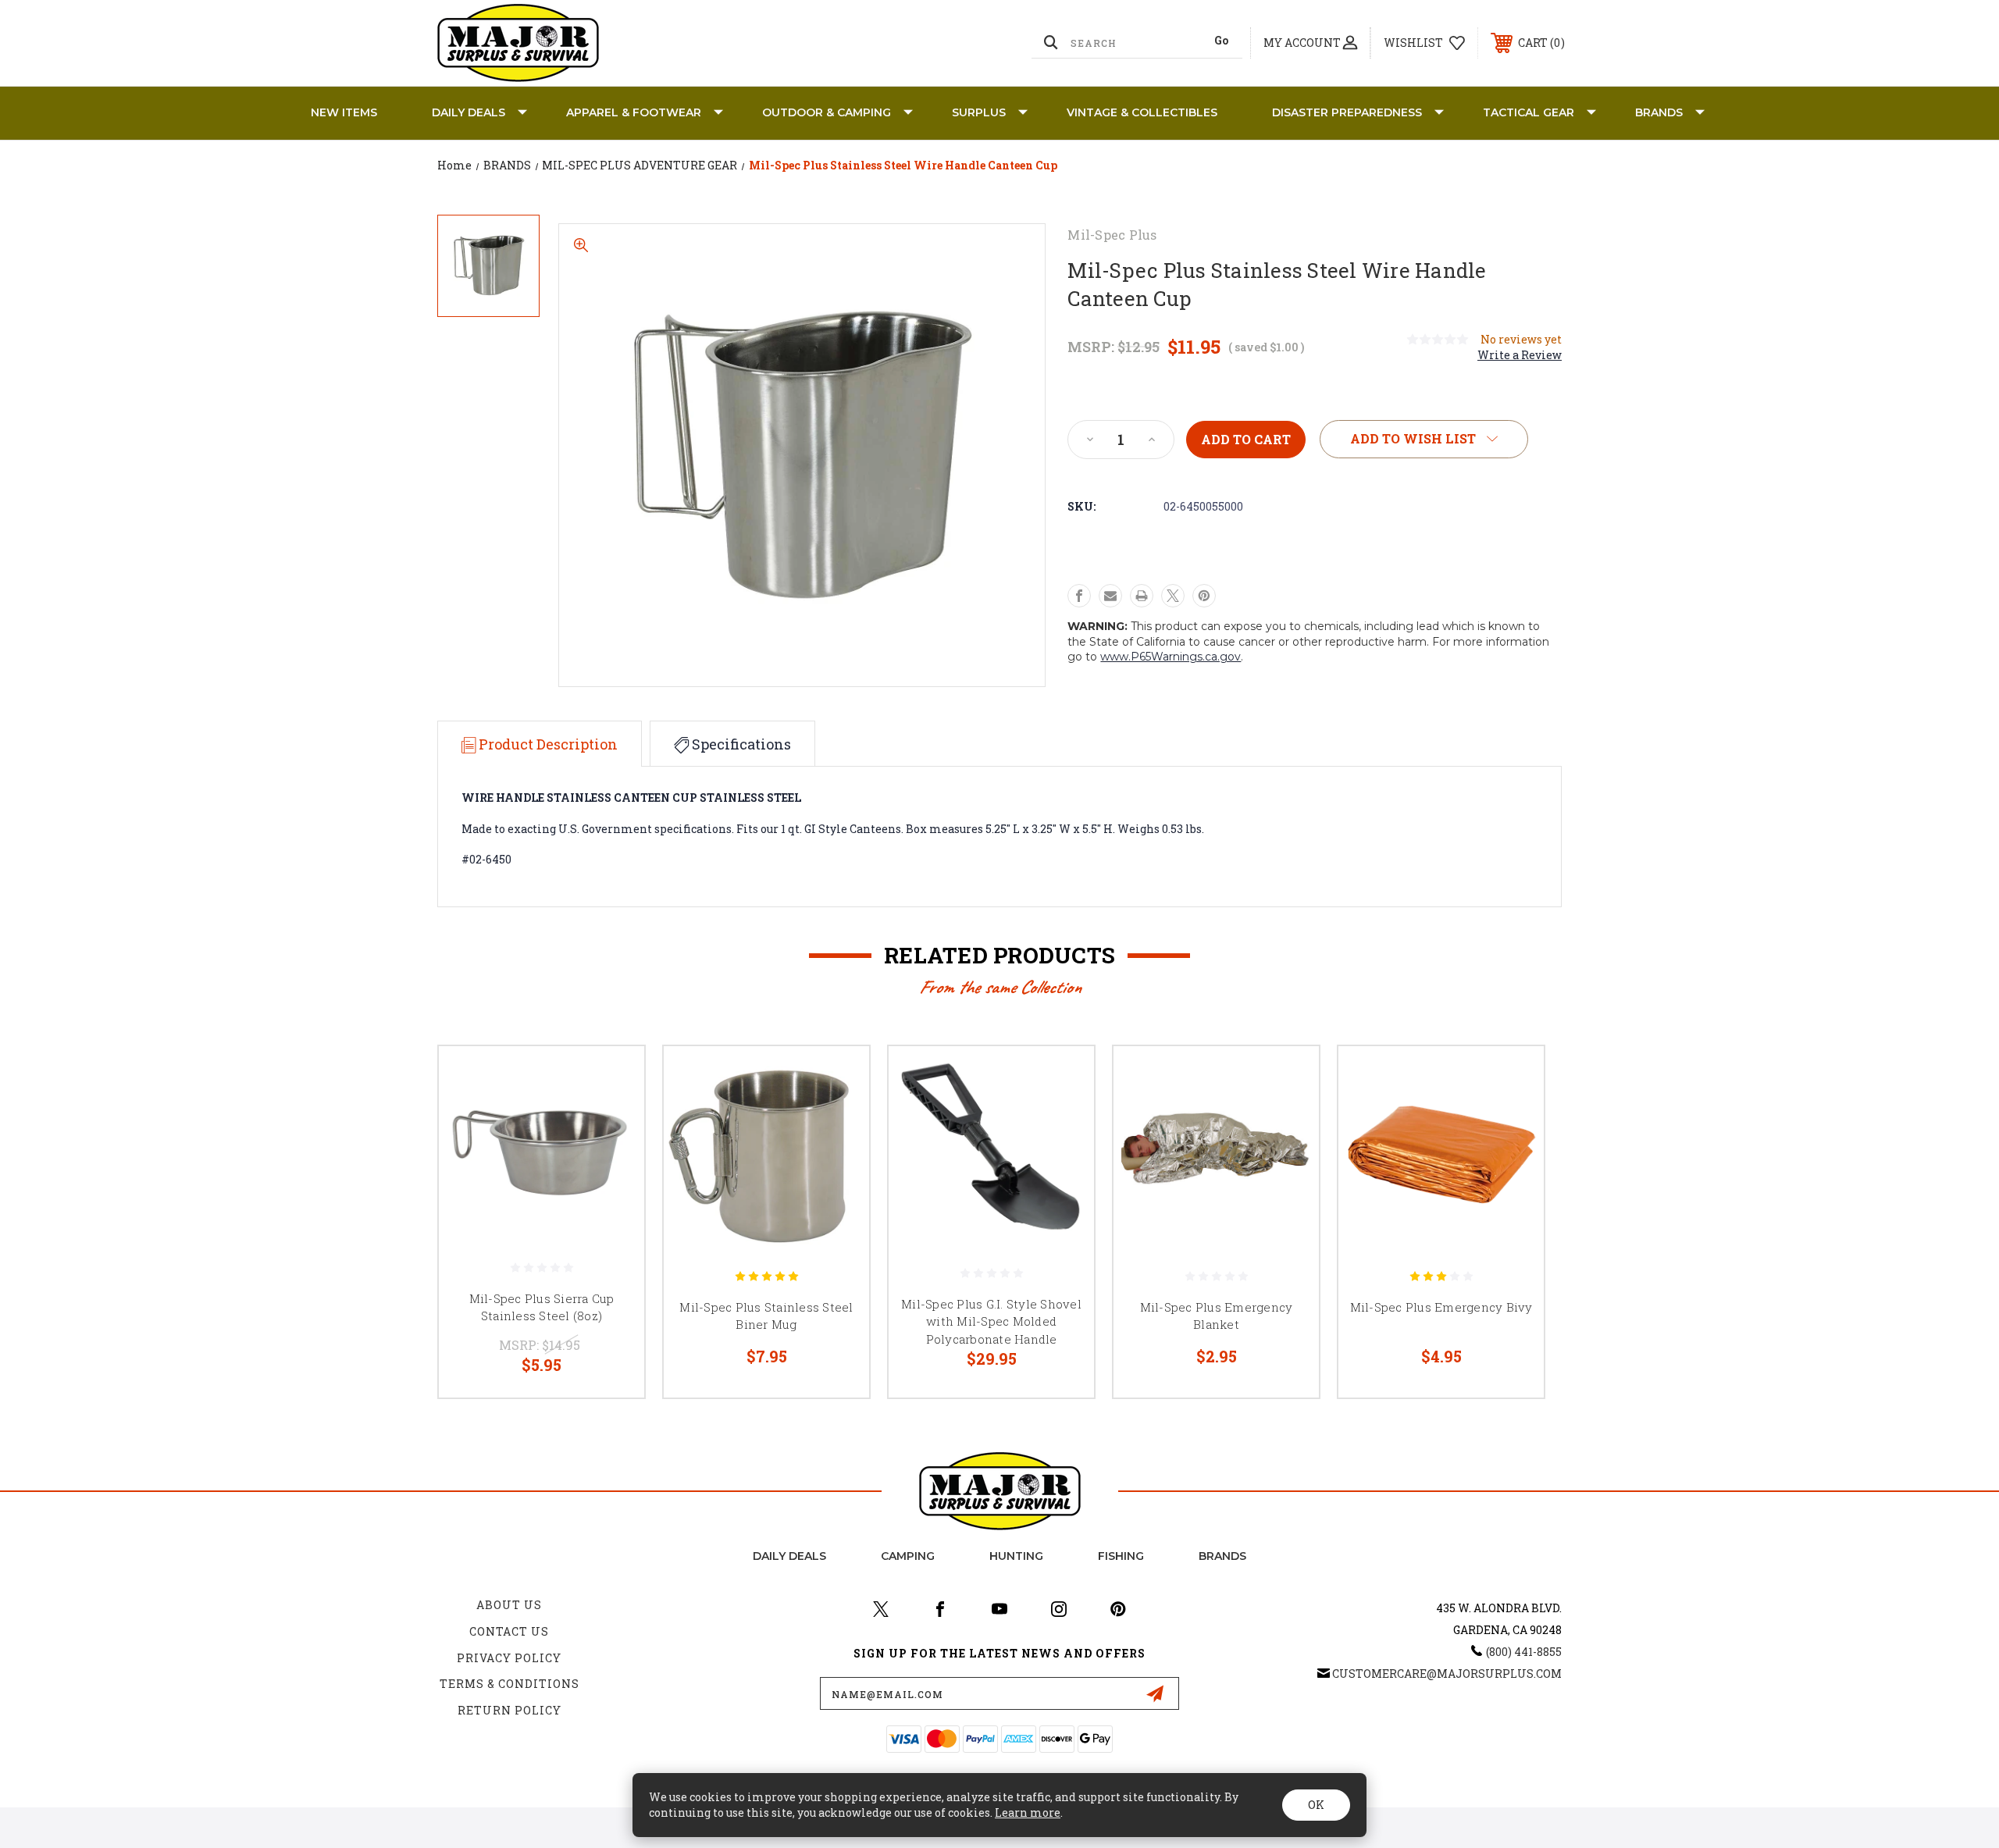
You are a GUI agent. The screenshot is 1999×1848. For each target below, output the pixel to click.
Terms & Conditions (510, 1684)
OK (1316, 1805)
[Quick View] (613, 1078)
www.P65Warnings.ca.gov (1171, 657)
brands (1222, 1556)
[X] (1173, 596)
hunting (1016, 1556)
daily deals (789, 1556)
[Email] (1110, 596)
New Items (344, 112)
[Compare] (613, 1157)
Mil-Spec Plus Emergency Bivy (1441, 1307)
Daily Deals (469, 112)
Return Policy (510, 1710)
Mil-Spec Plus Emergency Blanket (1217, 1316)
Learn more (1028, 1812)
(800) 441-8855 (1524, 1652)
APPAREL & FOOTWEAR (634, 112)
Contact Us (509, 1631)
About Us (509, 1605)
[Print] (1142, 596)
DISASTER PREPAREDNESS (1347, 112)
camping (908, 1556)
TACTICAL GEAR (1529, 112)
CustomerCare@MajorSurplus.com (1447, 1674)
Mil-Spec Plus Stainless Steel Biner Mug (766, 1316)
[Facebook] (1079, 596)
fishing (1121, 1556)
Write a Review (1520, 355)
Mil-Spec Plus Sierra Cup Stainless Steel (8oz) (542, 1307)
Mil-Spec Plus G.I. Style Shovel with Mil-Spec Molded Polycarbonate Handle (991, 1321)
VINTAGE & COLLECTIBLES (1142, 112)
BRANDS (1659, 112)
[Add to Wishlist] (613, 1118)
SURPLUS (979, 112)
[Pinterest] (1204, 596)
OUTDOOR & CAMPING (827, 112)
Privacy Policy (509, 1658)
